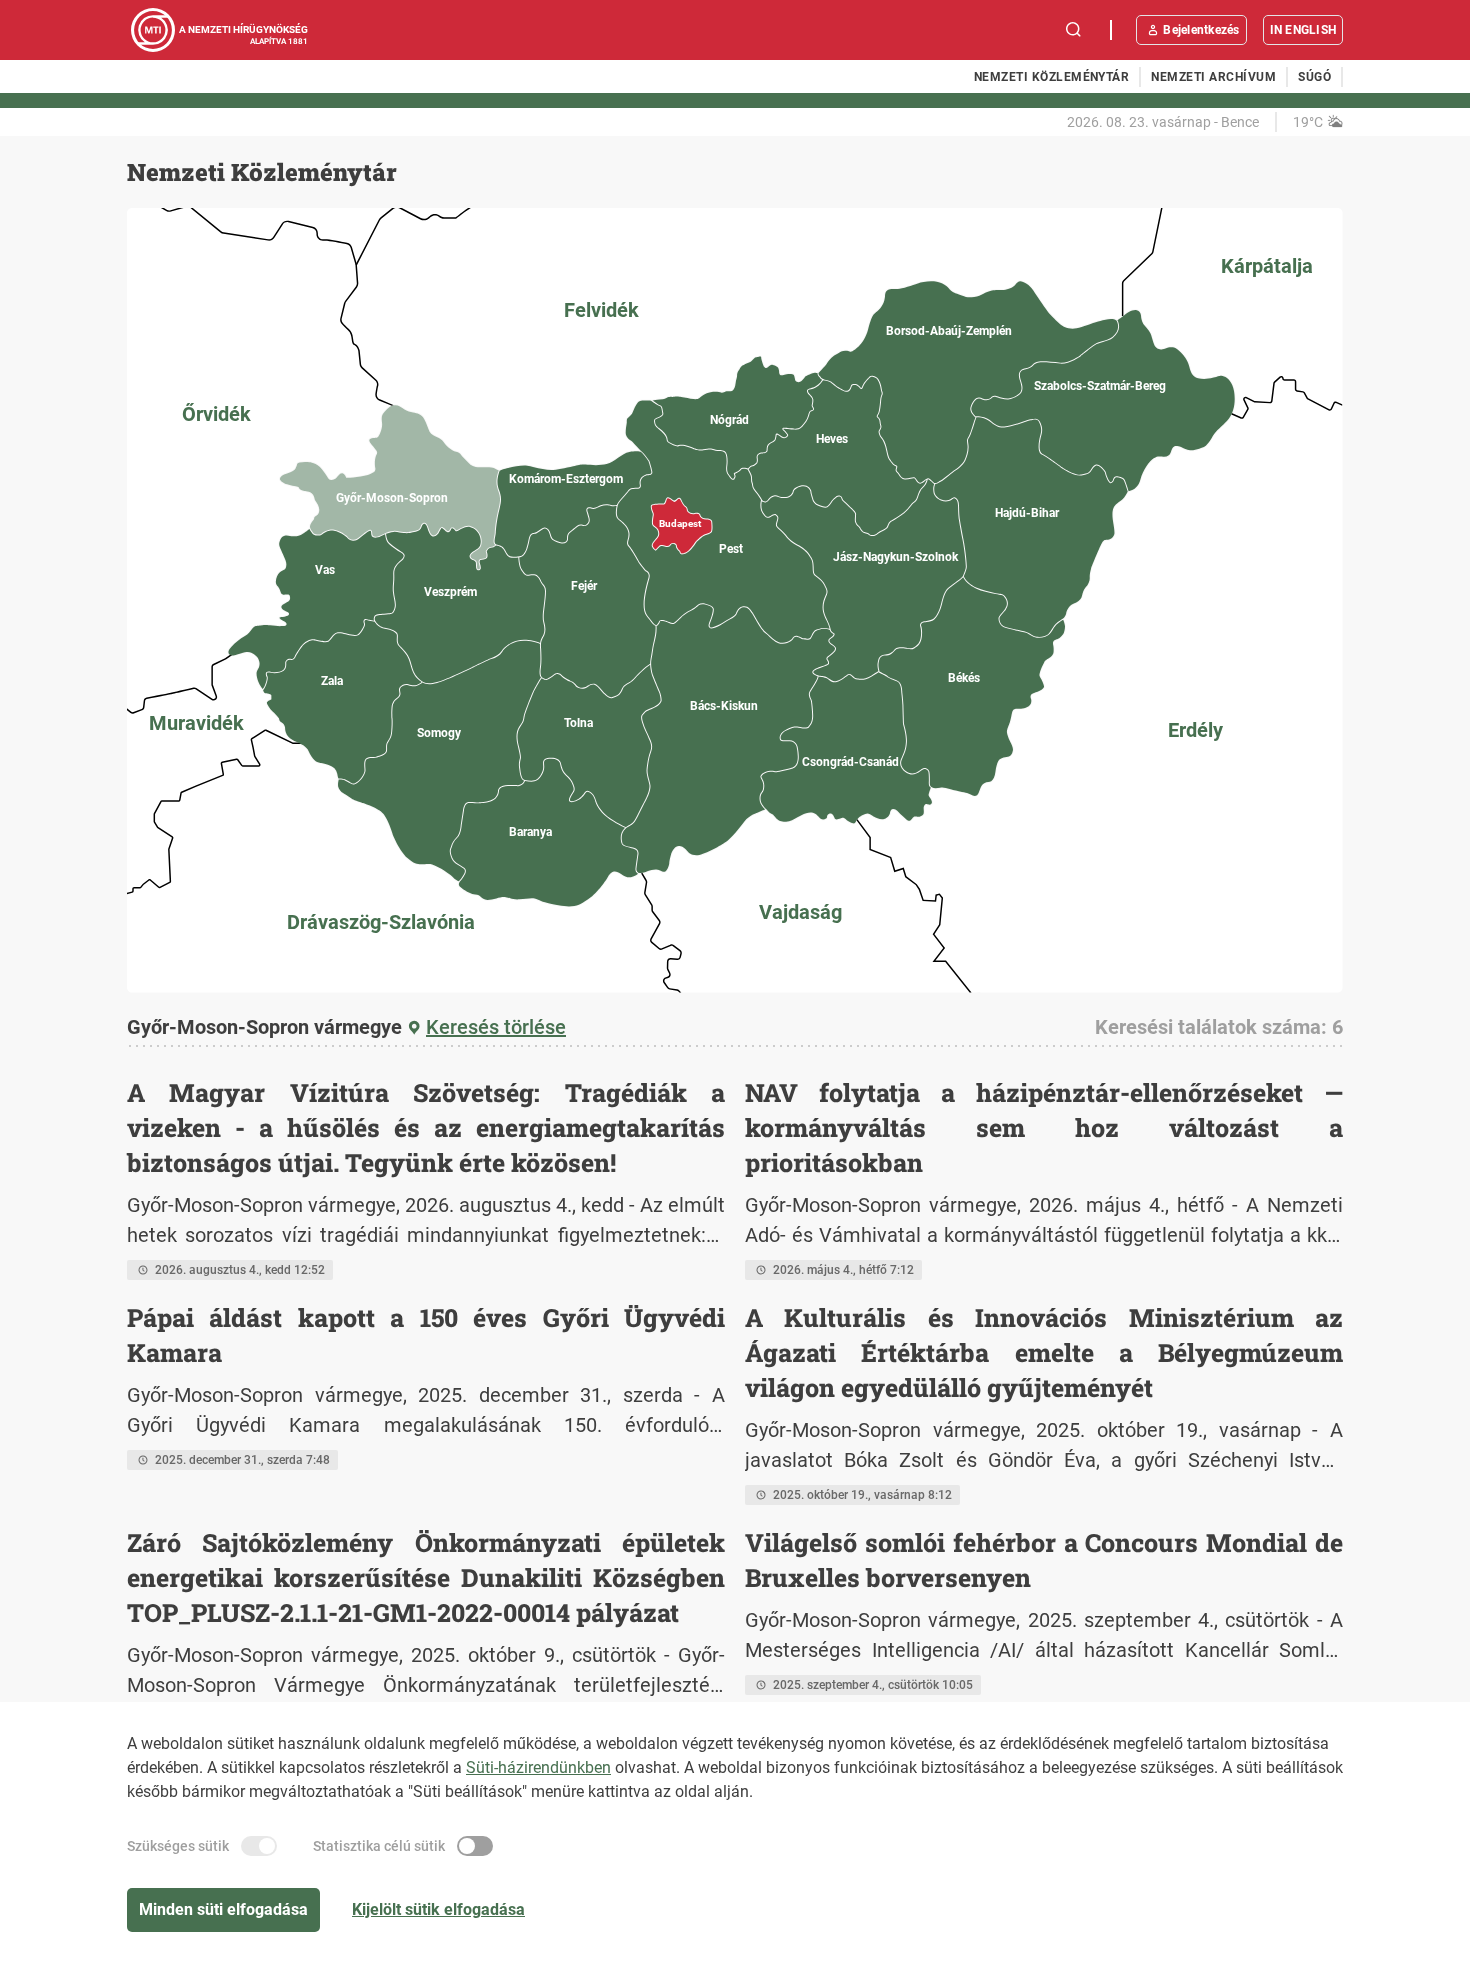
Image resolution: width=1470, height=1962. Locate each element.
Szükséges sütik (178, 1846)
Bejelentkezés (1201, 30)
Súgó (1314, 77)
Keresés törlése (496, 1027)
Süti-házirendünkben (538, 1767)
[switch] (259, 1846)
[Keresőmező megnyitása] (1074, 30)
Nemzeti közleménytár (1052, 77)
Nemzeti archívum (1213, 77)
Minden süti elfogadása (223, 1909)
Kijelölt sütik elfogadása (438, 1909)
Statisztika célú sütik (379, 1846)
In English (1303, 30)
